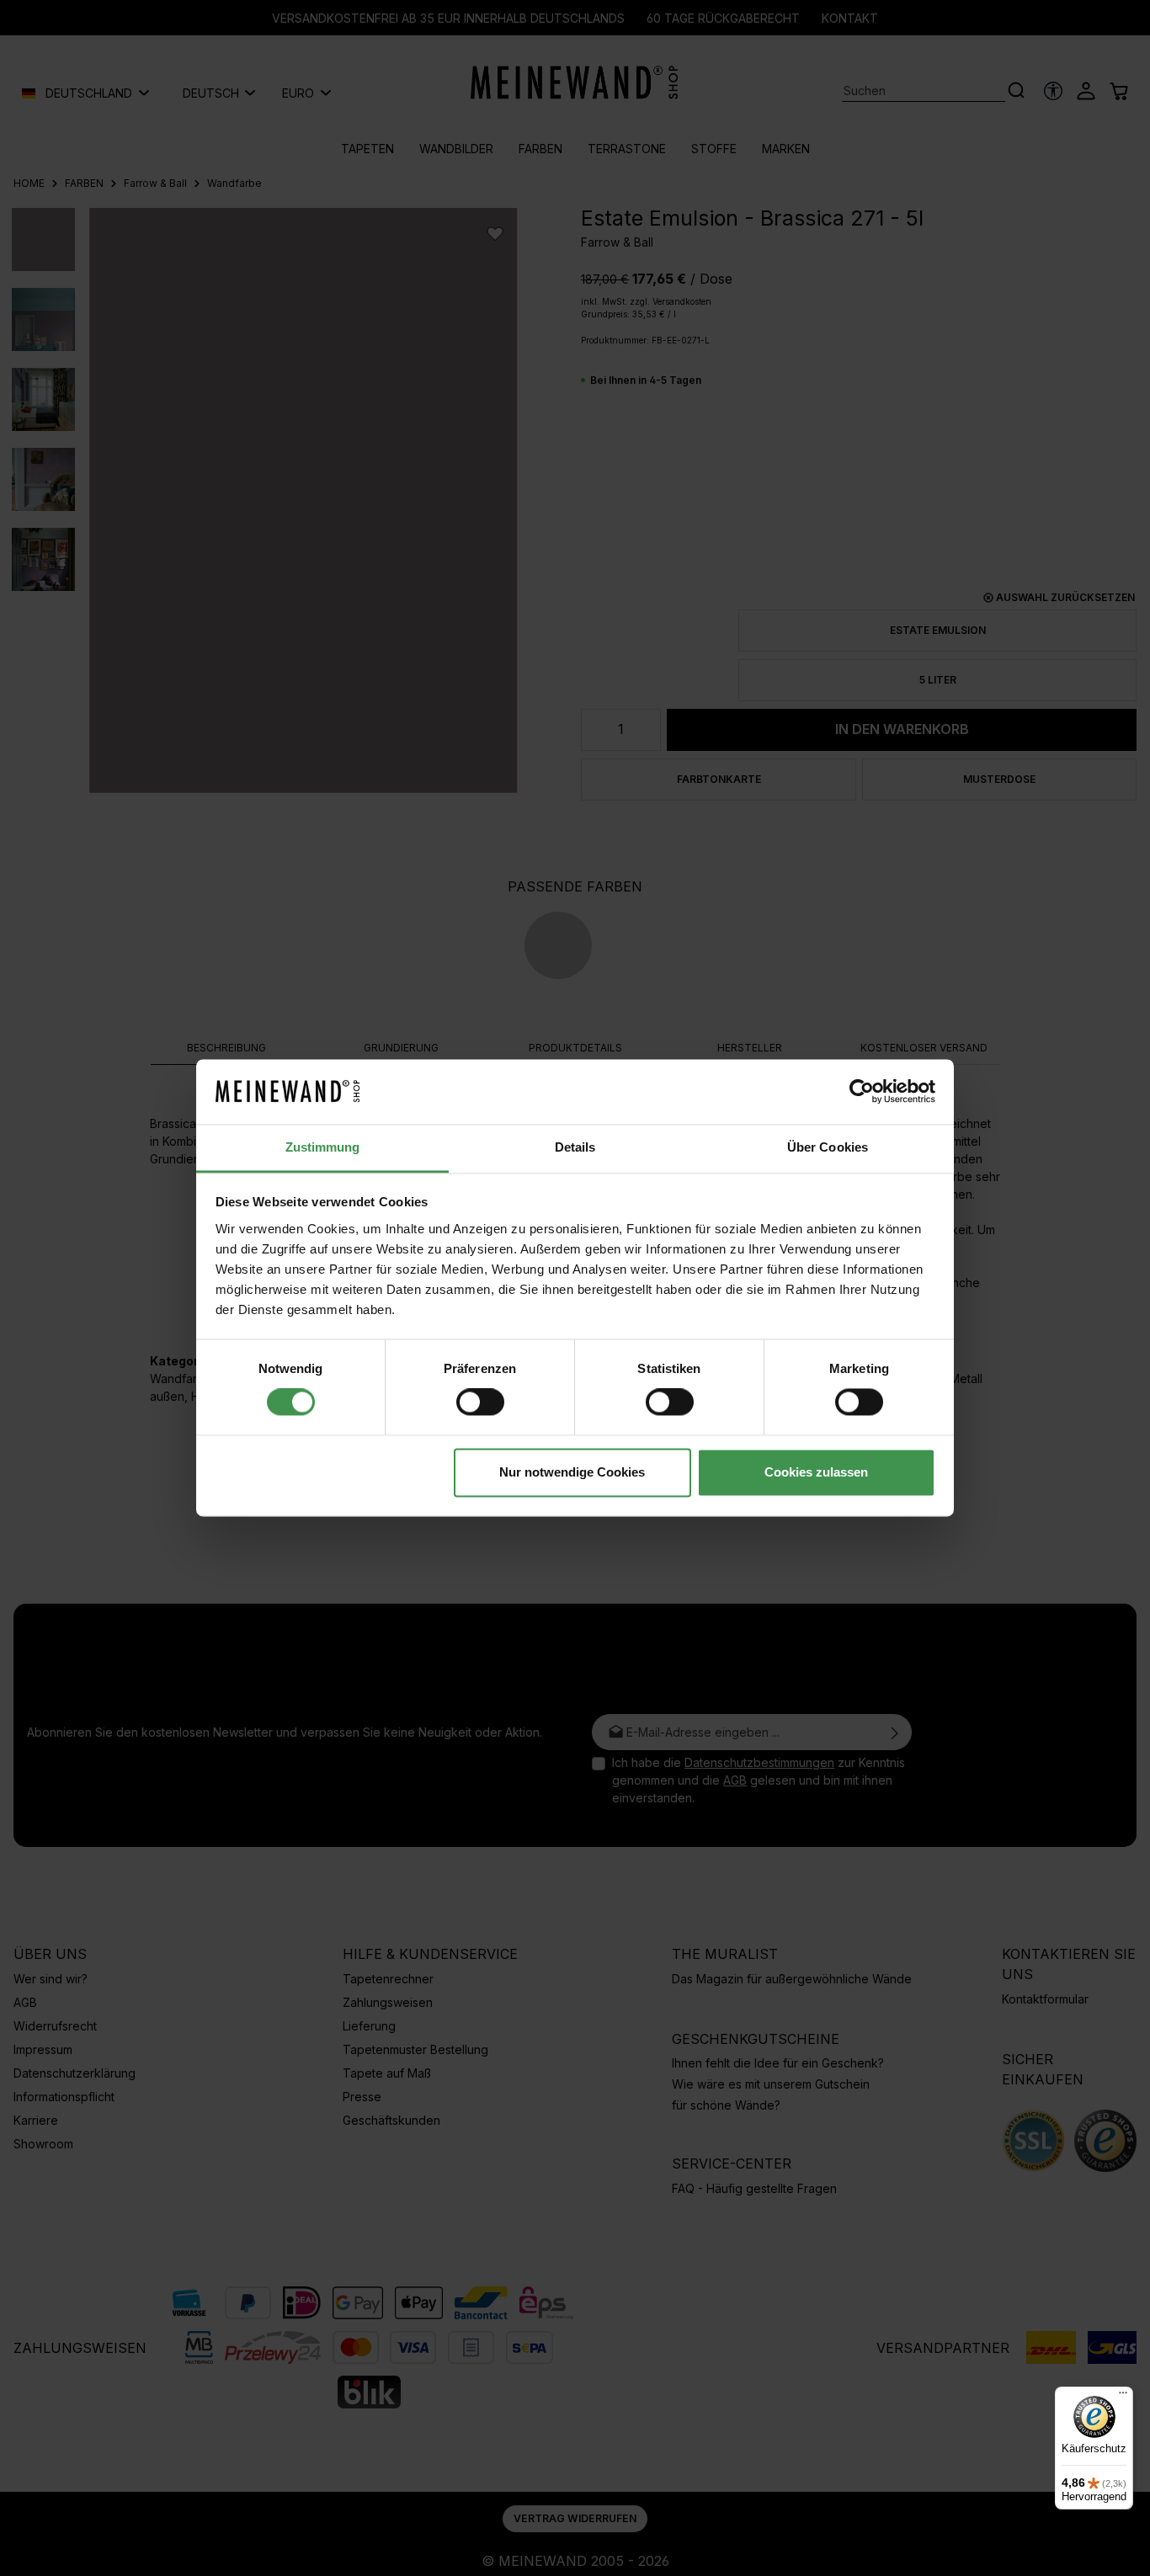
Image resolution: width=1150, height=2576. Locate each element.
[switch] (480, 1402)
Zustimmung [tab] (323, 1147)
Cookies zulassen (816, 1472)
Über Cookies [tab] (828, 1147)
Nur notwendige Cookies (572, 1472)
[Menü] (1123, 2397)
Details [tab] (575, 1147)
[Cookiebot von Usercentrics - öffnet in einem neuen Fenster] (862, 1092)
